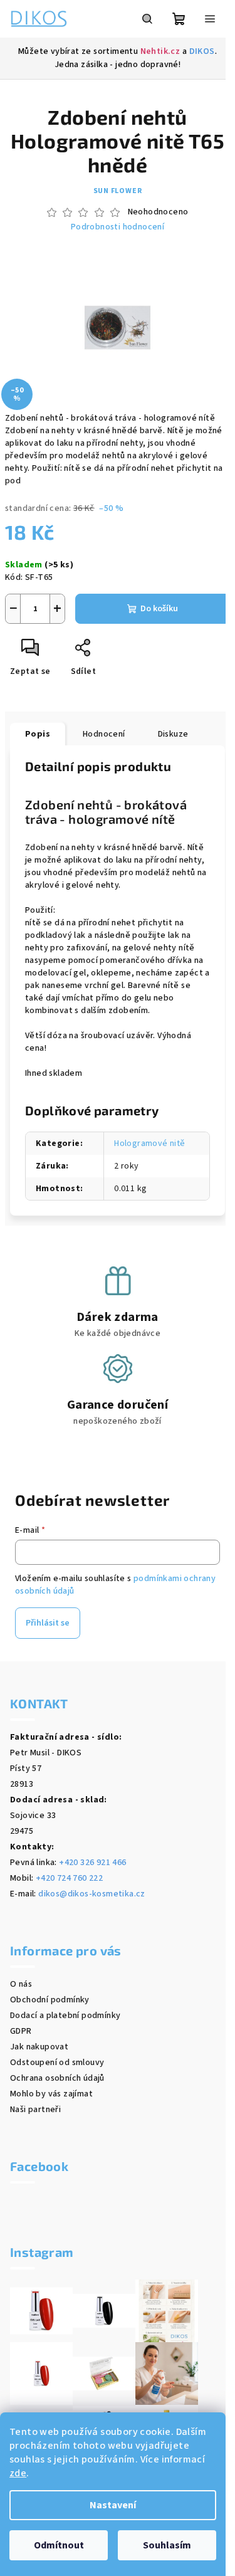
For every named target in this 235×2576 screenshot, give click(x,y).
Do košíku (159, 609)
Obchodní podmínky (50, 2000)
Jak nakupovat (39, 2047)
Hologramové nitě (149, 1143)
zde (18, 2473)
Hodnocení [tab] (104, 734)
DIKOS (202, 51)
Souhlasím (167, 2545)
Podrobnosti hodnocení (118, 227)
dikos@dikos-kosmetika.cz (92, 1894)
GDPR (21, 2031)
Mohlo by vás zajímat (51, 2094)
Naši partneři (35, 2110)
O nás (21, 1984)
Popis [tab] (38, 734)
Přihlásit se (48, 1623)
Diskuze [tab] (173, 734)
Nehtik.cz (160, 51)
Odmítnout (59, 2545)
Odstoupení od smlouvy (57, 2063)
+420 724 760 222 (69, 1878)
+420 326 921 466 (92, 1863)
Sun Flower (118, 191)
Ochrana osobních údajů (57, 2078)
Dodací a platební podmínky (65, 2016)
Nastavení (113, 2505)
